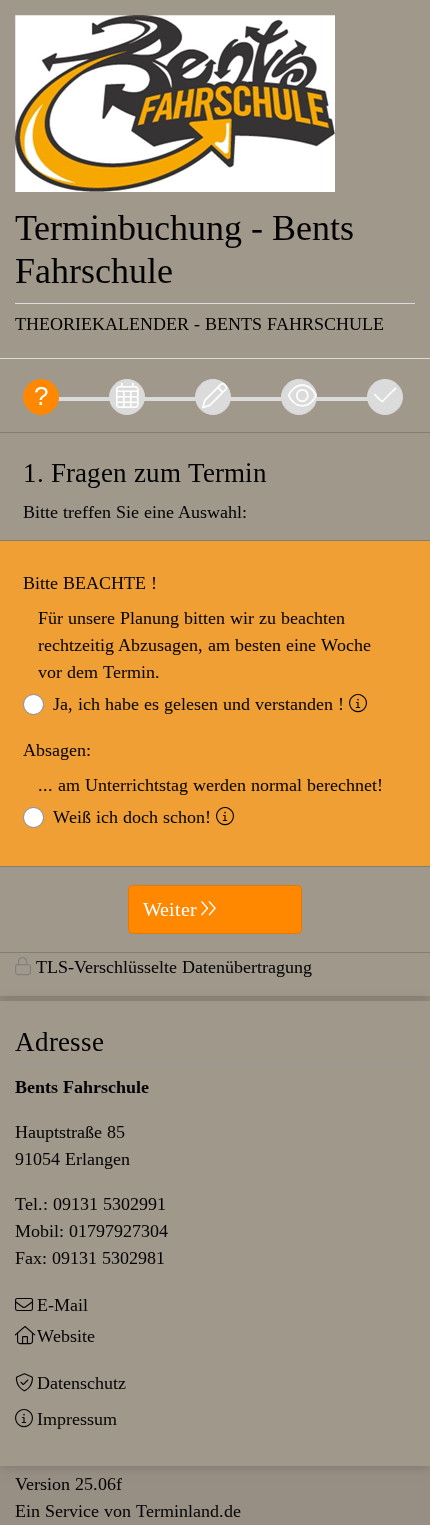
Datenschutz (81, 1383)
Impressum (77, 1419)
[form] (215, 692)
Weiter (170, 909)
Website (66, 1336)
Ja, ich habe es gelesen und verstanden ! (198, 704)
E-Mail (62, 1305)
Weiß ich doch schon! (132, 817)
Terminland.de (188, 1511)
